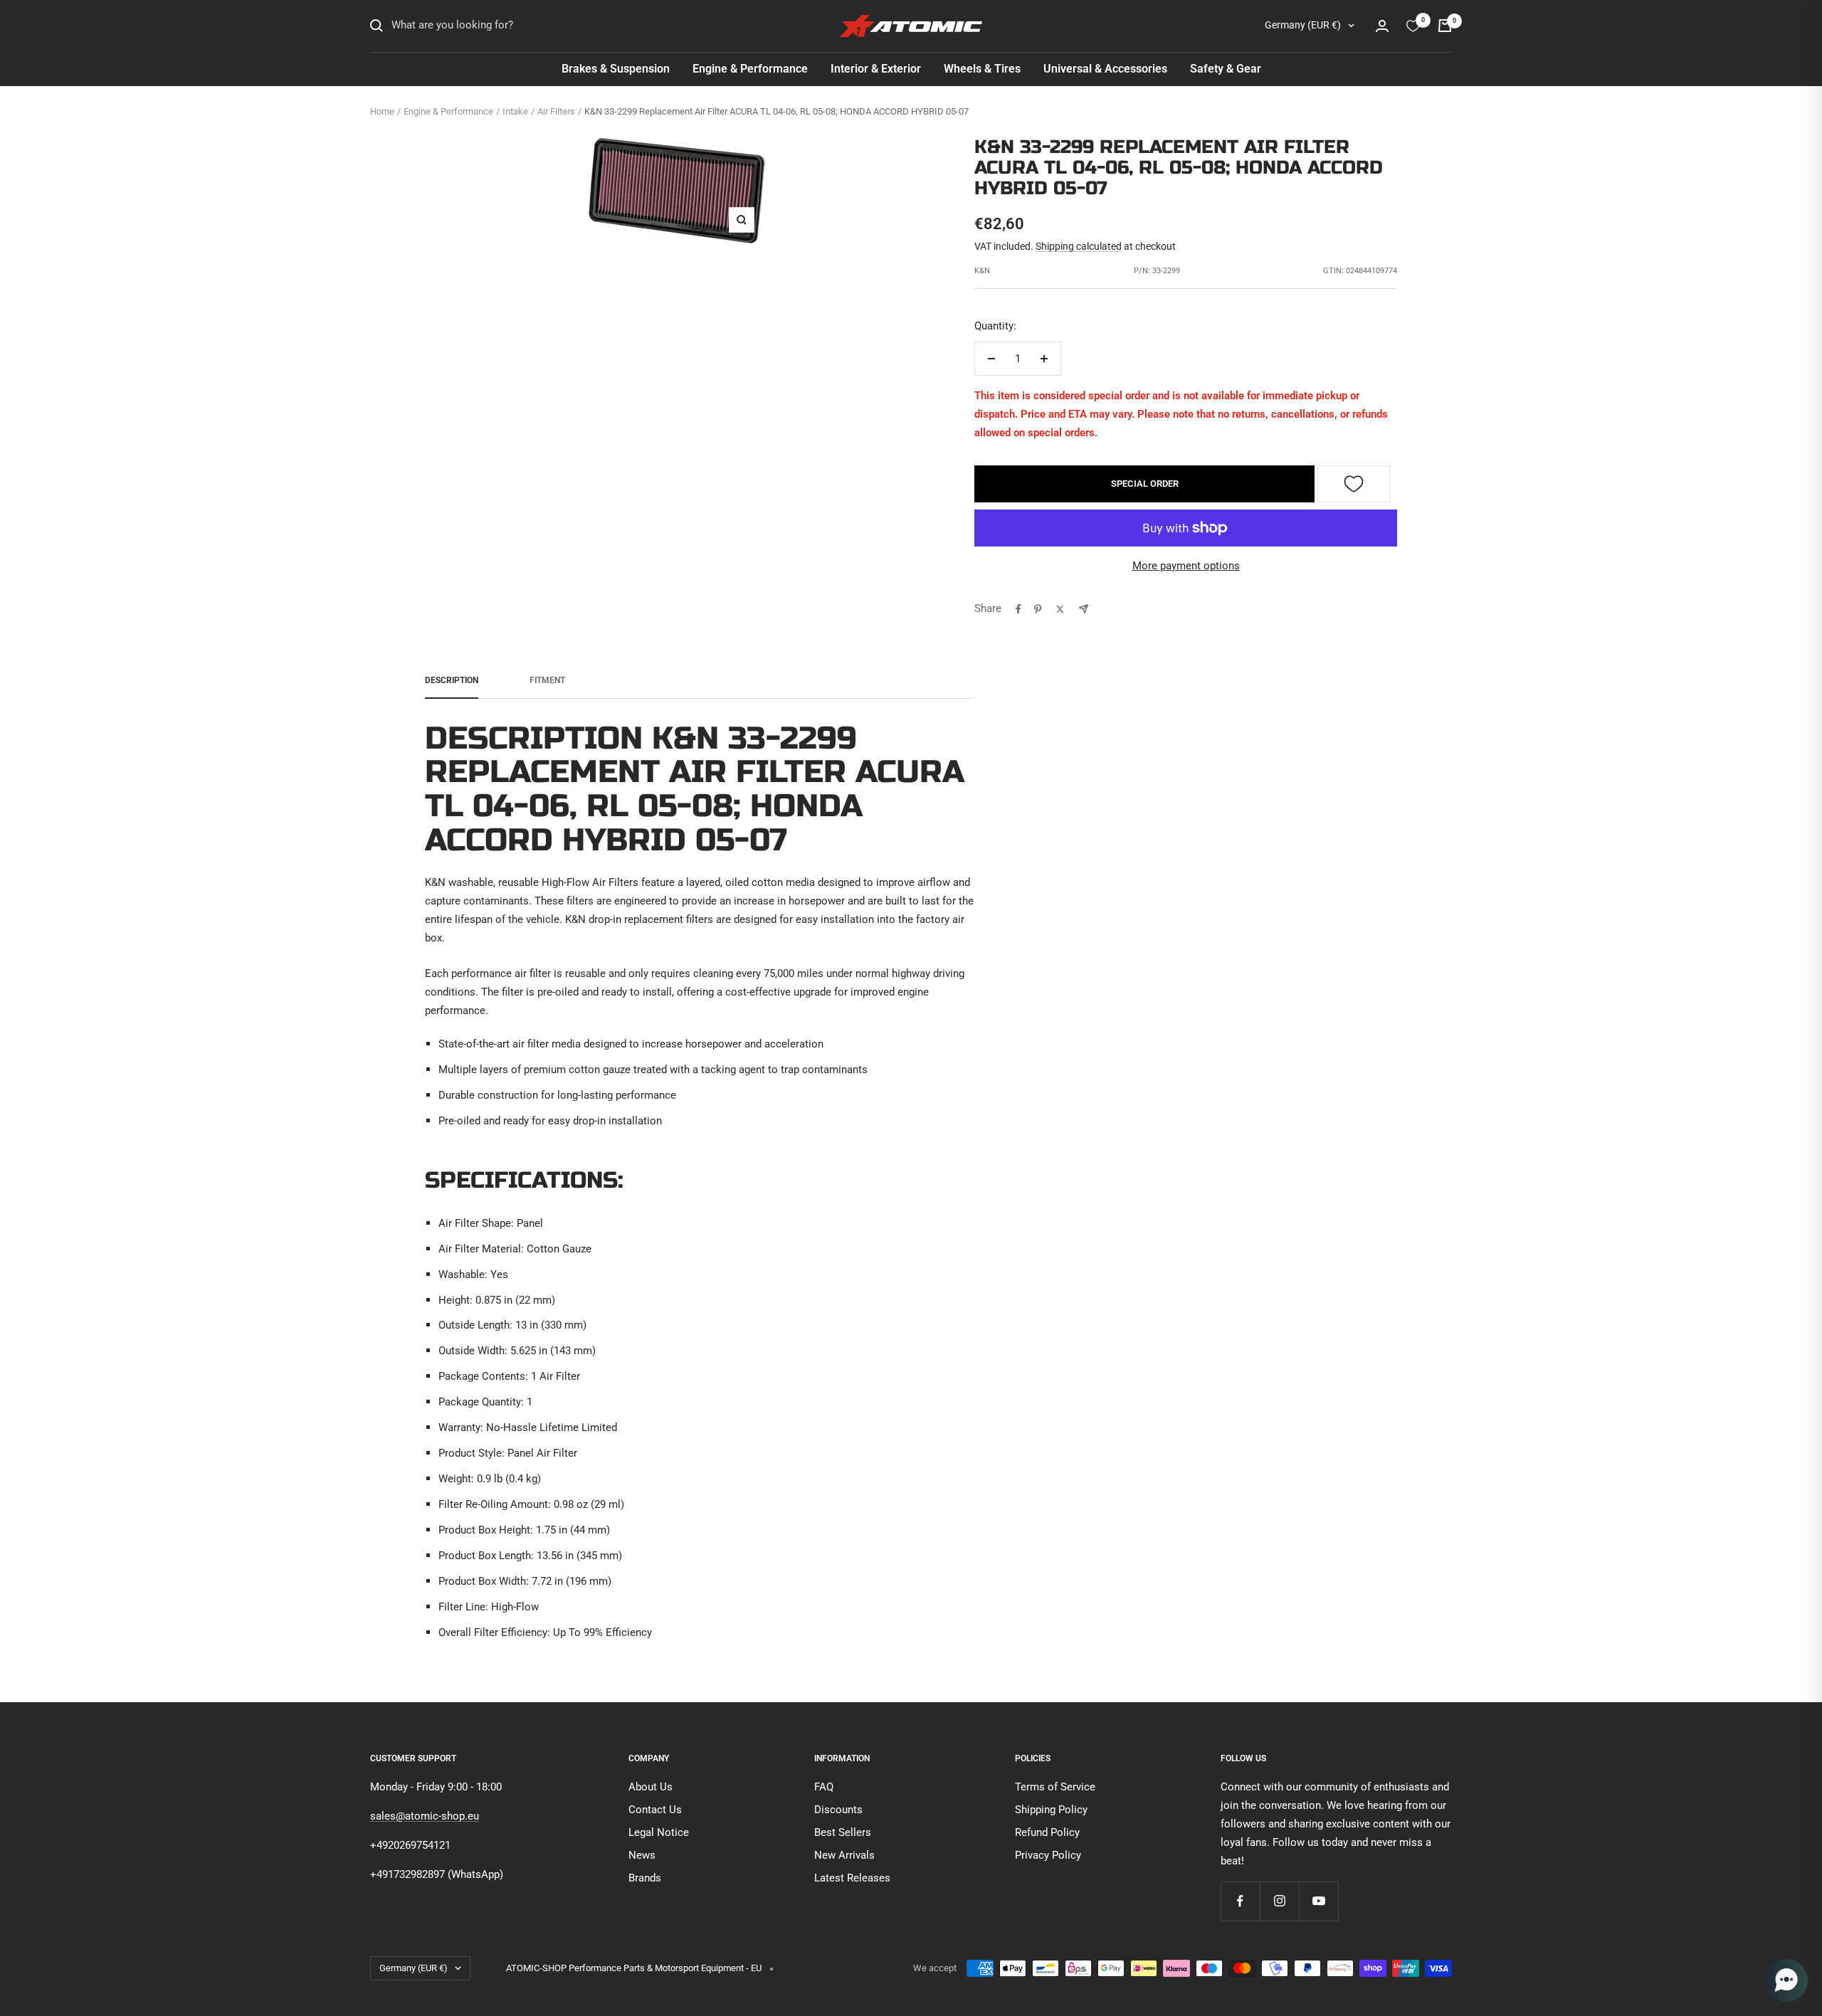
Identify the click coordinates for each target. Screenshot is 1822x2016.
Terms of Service (1055, 1787)
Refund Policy (1047, 1832)
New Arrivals (844, 1855)
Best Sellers (843, 1832)
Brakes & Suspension (616, 69)
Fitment (547, 680)
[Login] (1382, 26)
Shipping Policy (1051, 1810)
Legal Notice (659, 1832)
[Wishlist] (1413, 26)
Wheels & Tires (982, 69)
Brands (645, 1878)
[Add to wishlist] (1354, 484)
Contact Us (655, 1810)
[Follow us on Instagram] (1279, 1901)
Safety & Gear (1226, 69)
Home (382, 111)
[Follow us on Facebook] (1240, 1901)
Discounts (838, 1810)
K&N (982, 271)
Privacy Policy (1048, 1855)
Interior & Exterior (876, 69)
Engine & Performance (750, 69)
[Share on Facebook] (1018, 609)
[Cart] (1445, 26)
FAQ (824, 1787)
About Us (651, 1787)
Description (452, 680)
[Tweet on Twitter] (1060, 609)
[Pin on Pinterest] (1038, 609)
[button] (1786, 1980)
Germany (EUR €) (1303, 25)
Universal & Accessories (1105, 69)
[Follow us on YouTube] (1318, 1901)
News (642, 1855)
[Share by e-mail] (1084, 609)
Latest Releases (852, 1878)
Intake (515, 111)
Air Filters (556, 111)
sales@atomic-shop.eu (425, 1816)
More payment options (1186, 566)
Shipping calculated (1079, 246)
